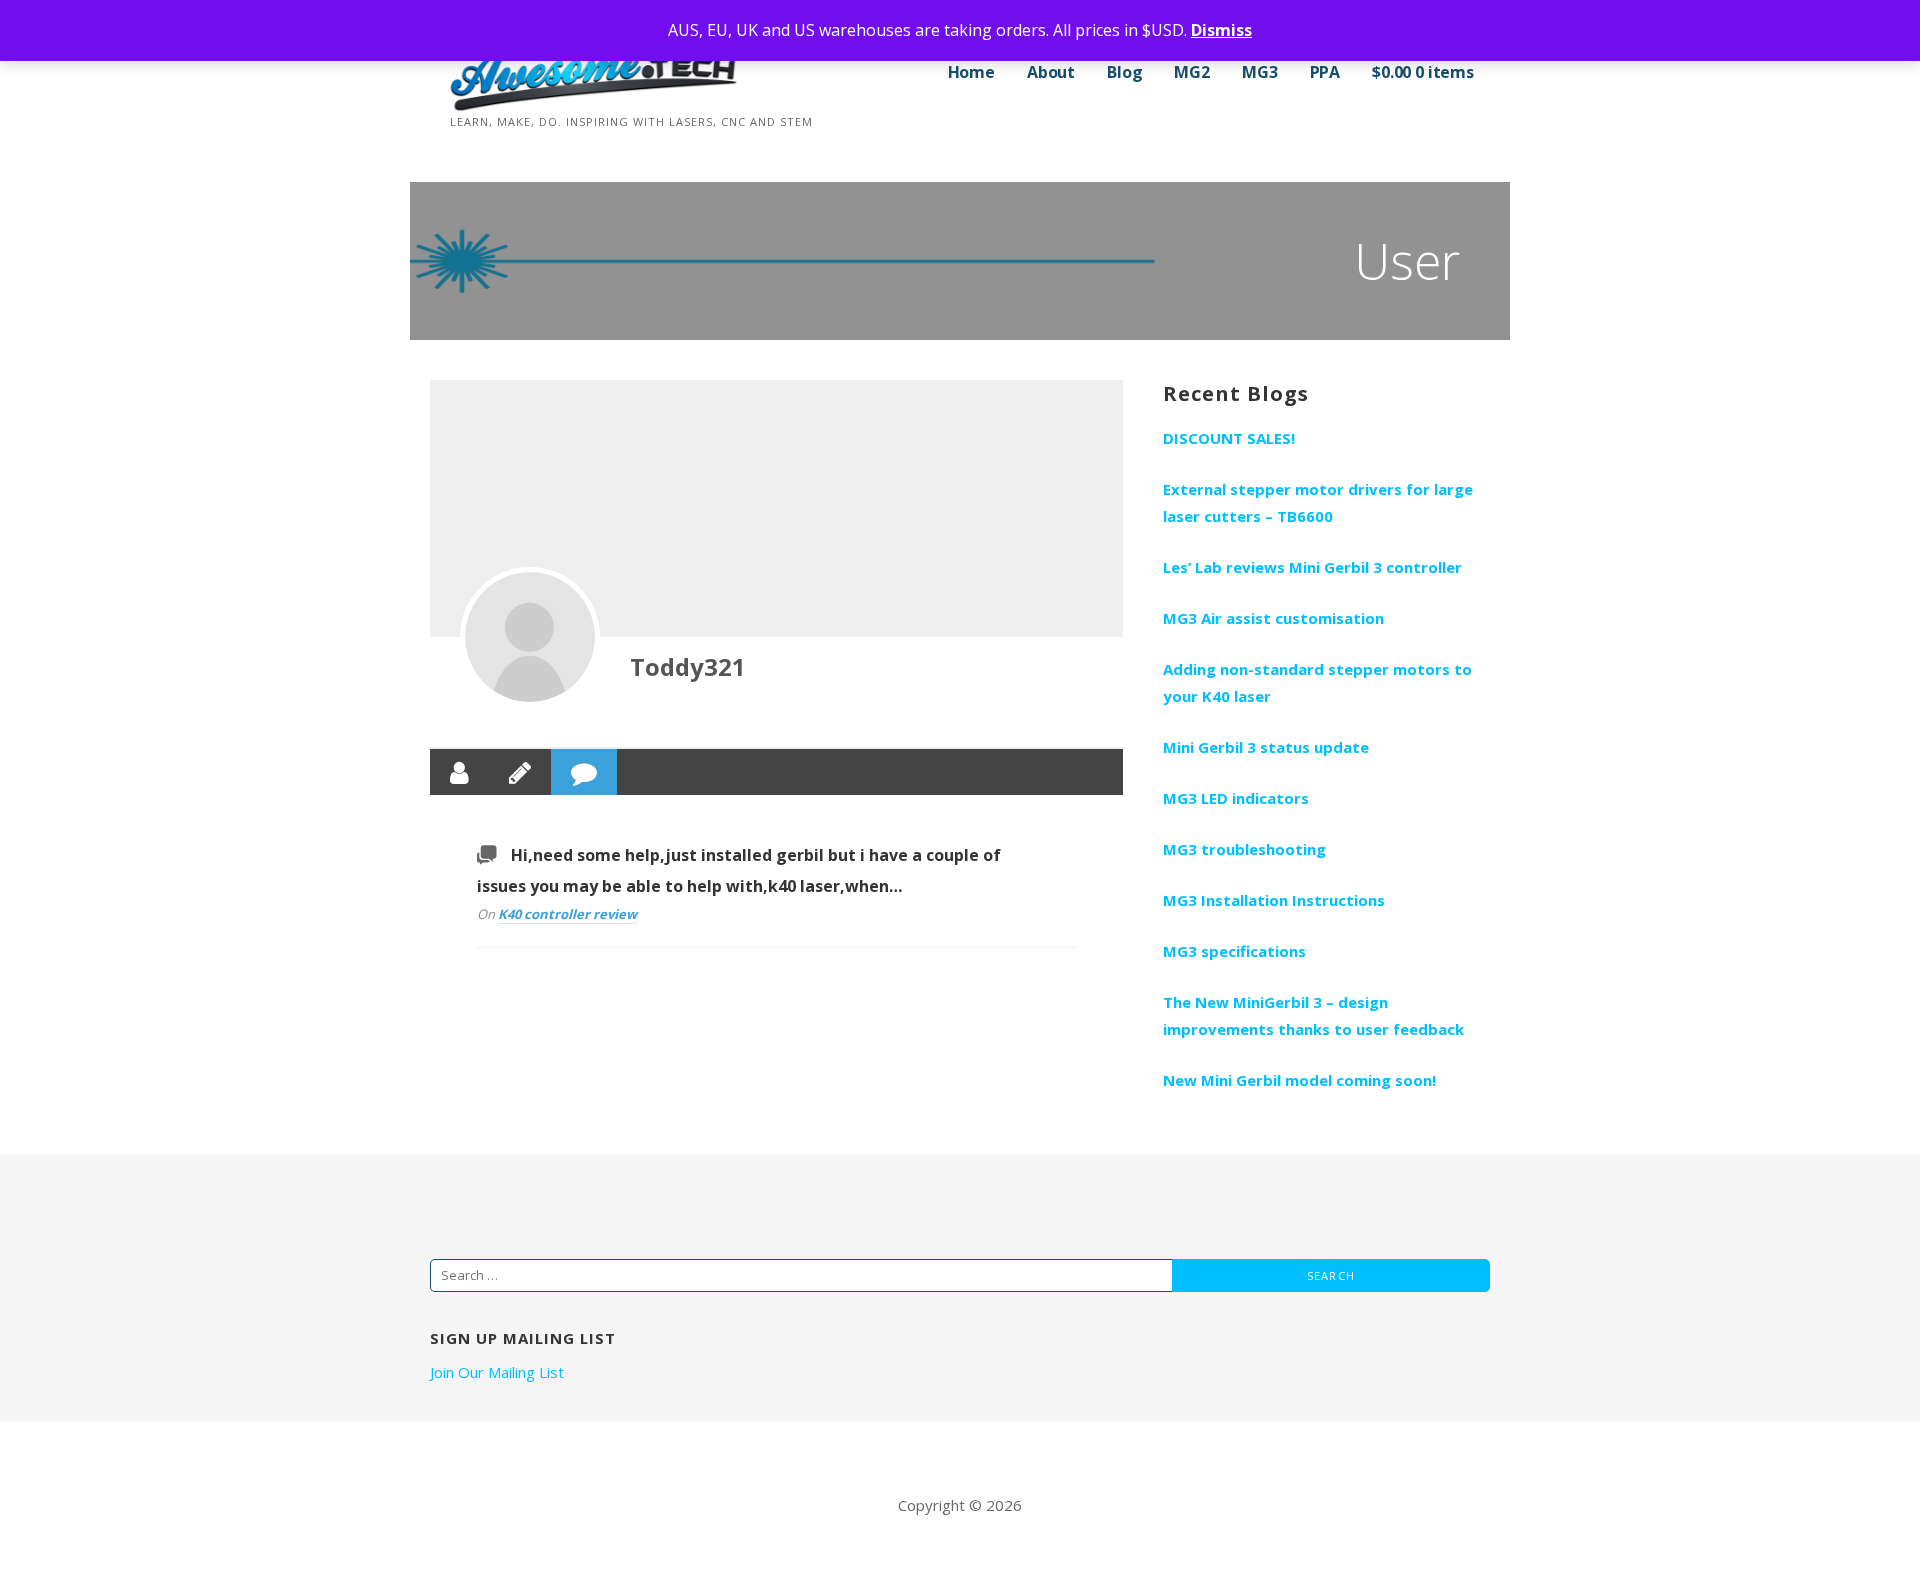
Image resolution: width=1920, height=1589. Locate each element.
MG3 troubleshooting (1244, 849)
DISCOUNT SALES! (1229, 438)
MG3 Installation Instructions (1274, 900)
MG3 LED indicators (1236, 798)
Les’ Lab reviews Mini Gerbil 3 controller (1312, 567)
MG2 (1192, 72)
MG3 (1260, 72)
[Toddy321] (530, 637)
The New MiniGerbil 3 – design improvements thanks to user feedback (1313, 1015)
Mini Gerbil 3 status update (1266, 747)
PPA (1325, 72)
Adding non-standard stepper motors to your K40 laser (1317, 682)
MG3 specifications (1234, 951)
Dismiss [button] (1221, 30)
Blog (1124, 72)
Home (971, 72)
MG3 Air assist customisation (1273, 618)
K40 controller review (567, 914)
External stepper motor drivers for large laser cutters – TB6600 (1318, 502)
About (1051, 72)
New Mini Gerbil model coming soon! (1299, 1080)
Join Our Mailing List (497, 1372)
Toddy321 (688, 666)
